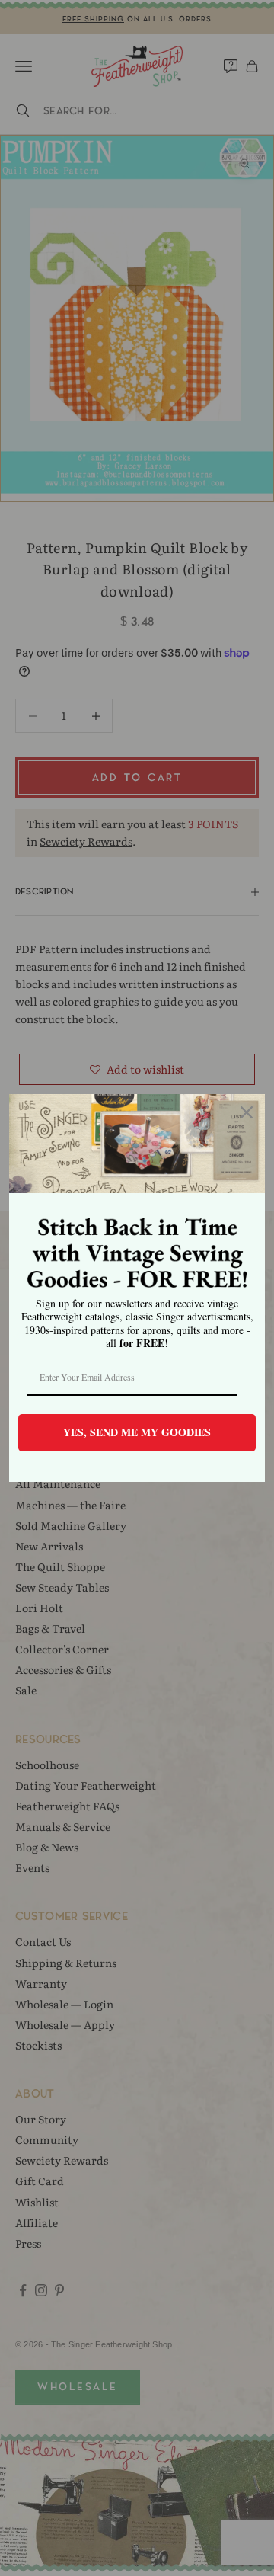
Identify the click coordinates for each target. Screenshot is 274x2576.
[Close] (247, 1112)
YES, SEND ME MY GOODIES (137, 1432)
